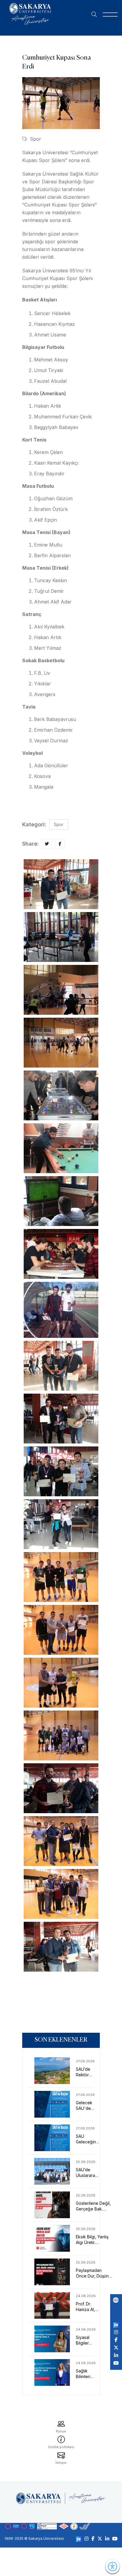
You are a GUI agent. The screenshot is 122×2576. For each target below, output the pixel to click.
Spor (36, 139)
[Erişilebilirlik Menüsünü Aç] (113, 2567)
